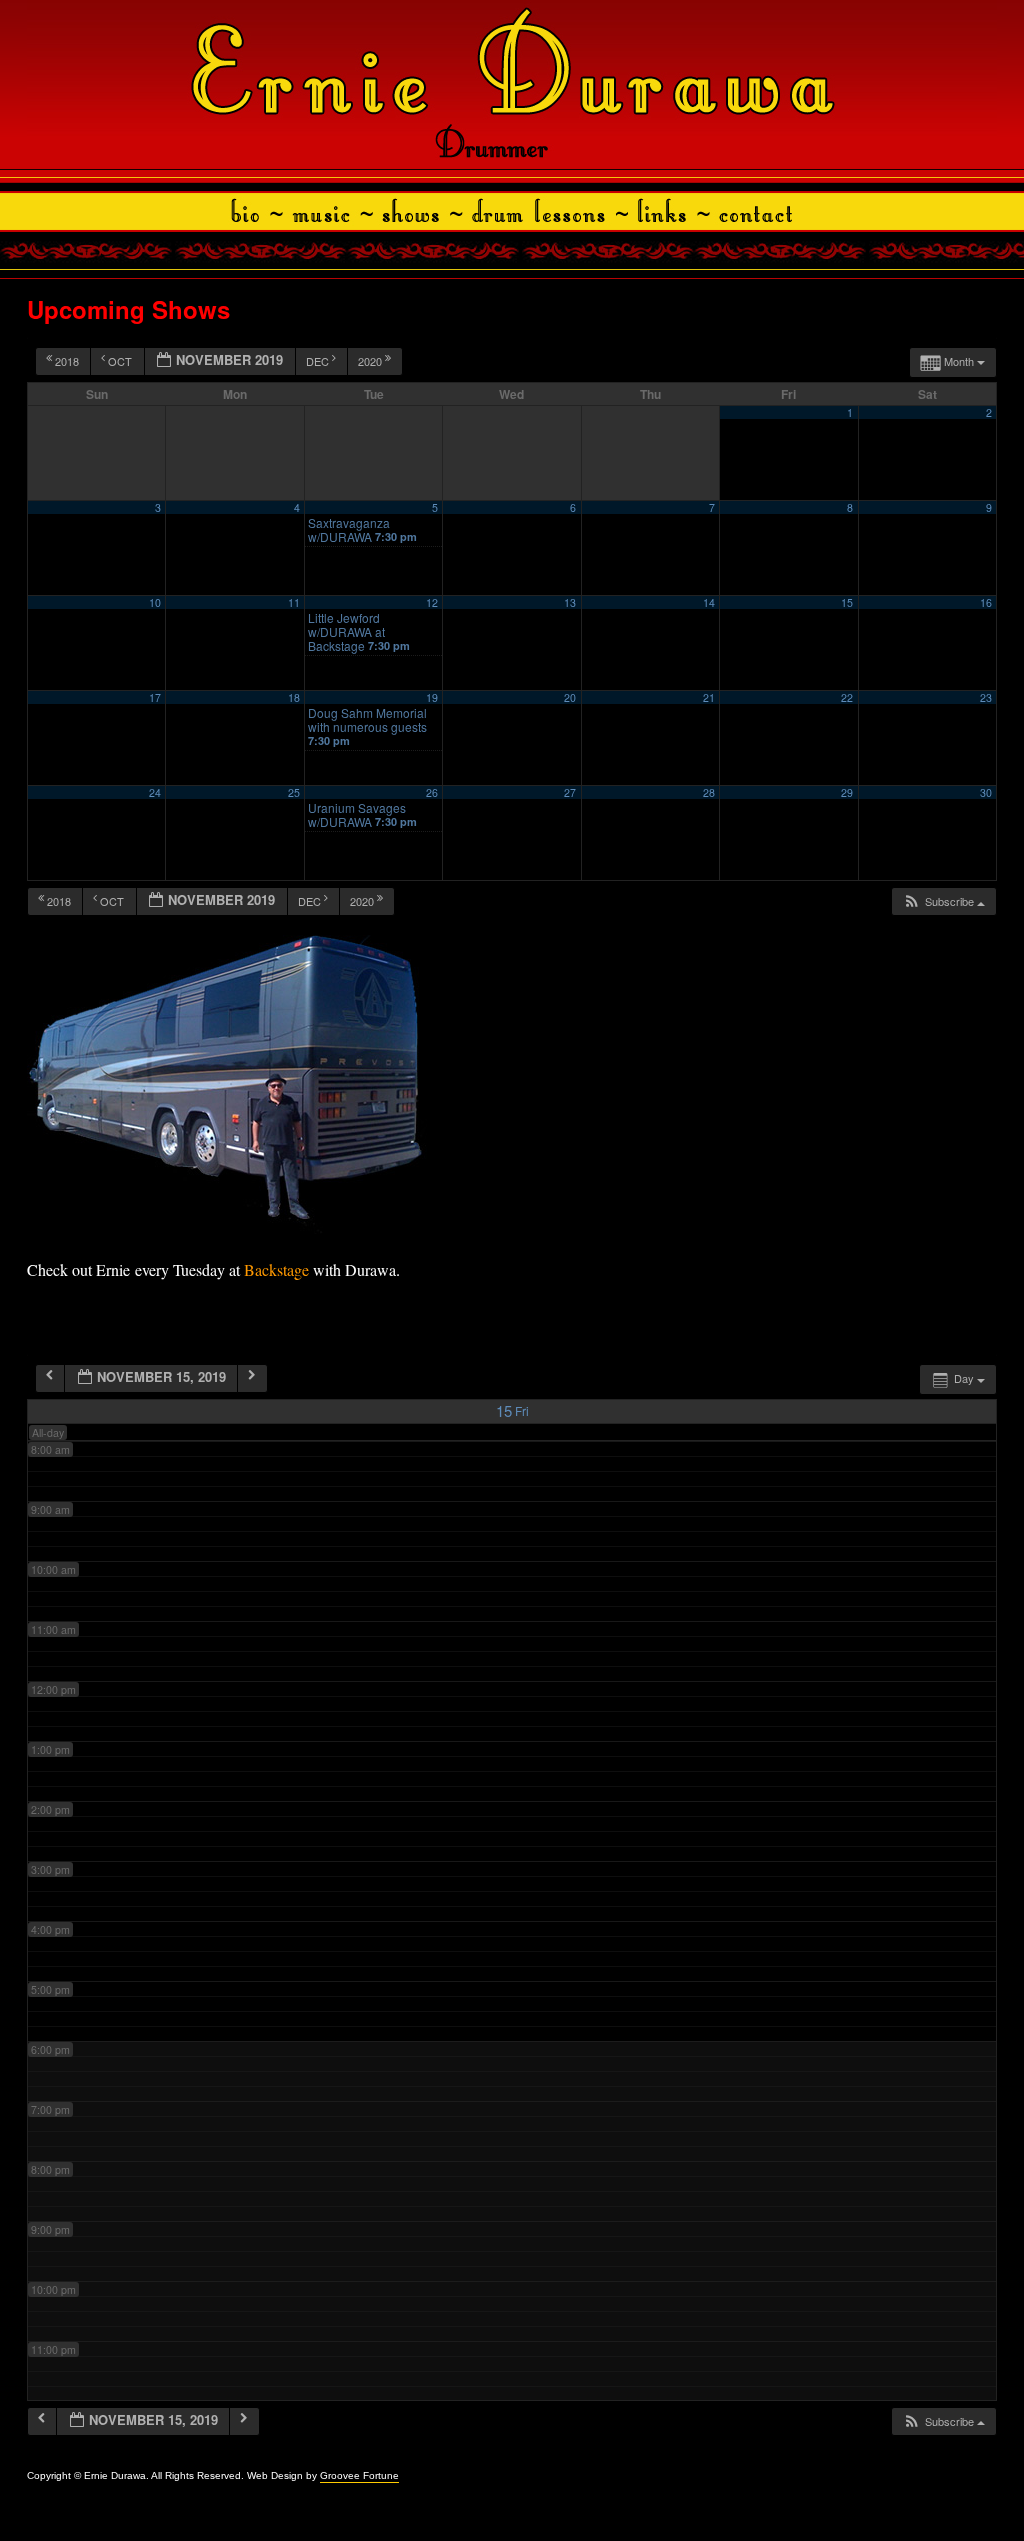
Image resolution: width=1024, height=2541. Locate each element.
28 (709, 792)
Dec (319, 361)
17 (155, 697)
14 (709, 602)
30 (986, 792)
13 (570, 602)
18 (294, 697)
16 (986, 602)
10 (155, 602)
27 (570, 792)
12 (432, 602)
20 (570, 697)
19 (432, 697)
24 (155, 792)
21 (709, 697)
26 (432, 792)
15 (847, 602)
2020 (371, 361)
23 (986, 697)
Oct (120, 361)
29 (847, 792)
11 (294, 602)
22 (847, 697)
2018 (67, 361)
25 (294, 792)
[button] (943, 901)
